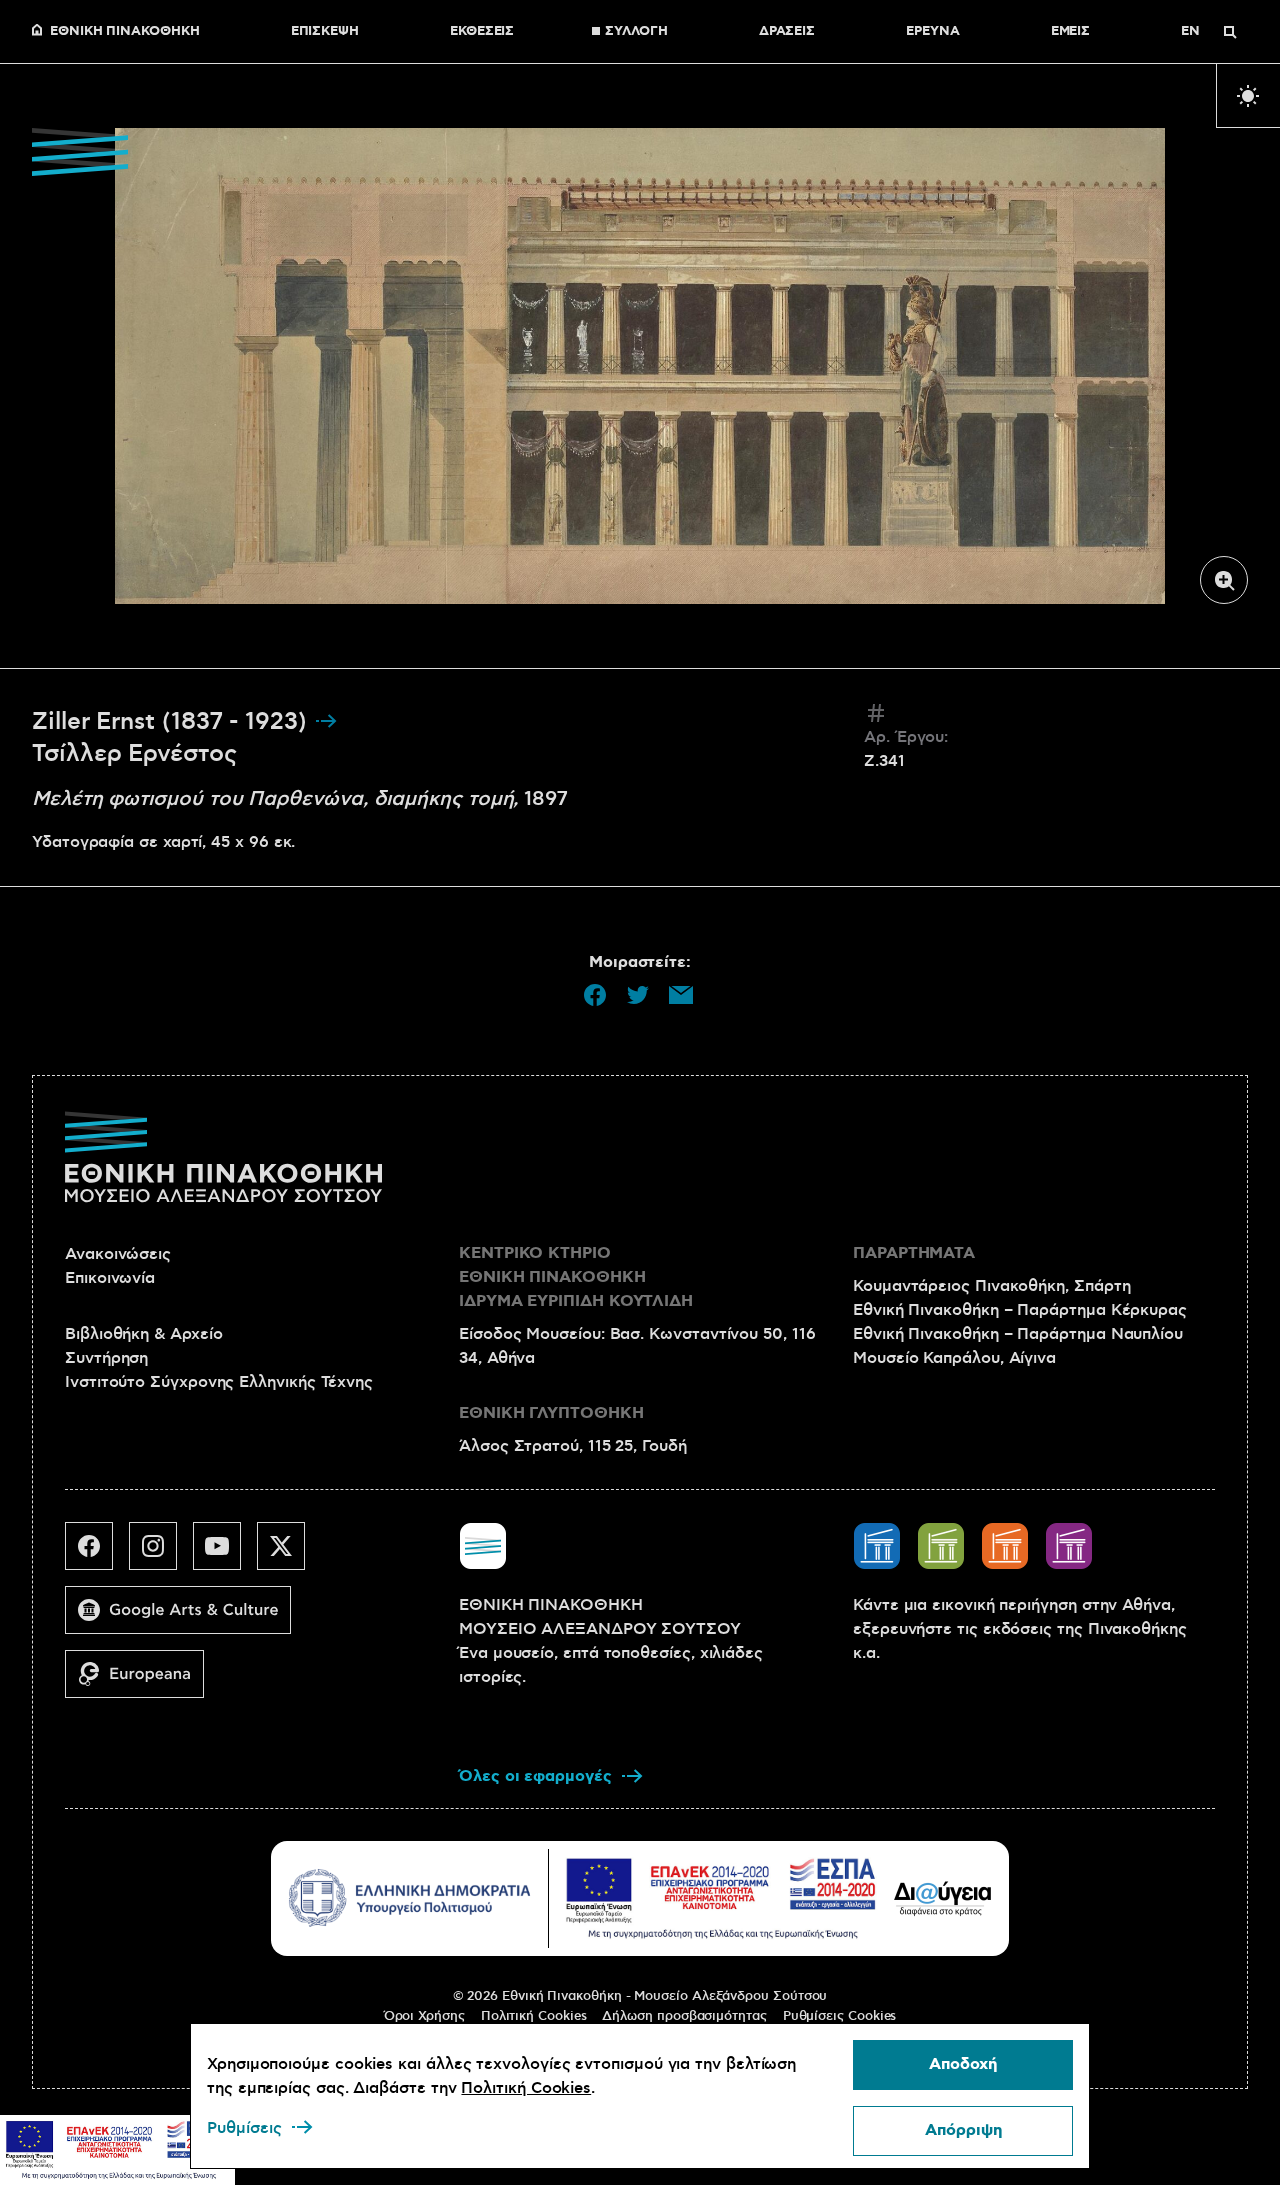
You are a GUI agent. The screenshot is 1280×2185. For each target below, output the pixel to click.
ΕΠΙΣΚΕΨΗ (325, 32)
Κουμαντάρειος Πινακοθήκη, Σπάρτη (991, 1286)
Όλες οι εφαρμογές (535, 1776)
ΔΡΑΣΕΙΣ (787, 32)
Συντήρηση (106, 1358)
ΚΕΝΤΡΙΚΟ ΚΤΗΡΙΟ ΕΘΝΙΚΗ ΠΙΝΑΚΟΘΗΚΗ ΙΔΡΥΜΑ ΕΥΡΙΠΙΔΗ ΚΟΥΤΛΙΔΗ (576, 1277)
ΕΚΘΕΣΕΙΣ (482, 32)
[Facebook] (97, 1554)
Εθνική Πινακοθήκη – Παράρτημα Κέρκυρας (1020, 1310)
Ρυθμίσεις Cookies (840, 2016)
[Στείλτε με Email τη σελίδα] (681, 995)
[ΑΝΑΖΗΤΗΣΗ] (1230, 32)
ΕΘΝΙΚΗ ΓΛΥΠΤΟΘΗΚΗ (551, 1413)
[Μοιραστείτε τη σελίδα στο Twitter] (638, 995)
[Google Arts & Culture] (186, 1618)
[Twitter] (289, 1554)
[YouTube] (225, 1554)
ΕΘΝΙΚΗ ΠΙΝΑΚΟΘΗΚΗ (125, 32)
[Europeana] (142, 1682)
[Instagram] (161, 1554)
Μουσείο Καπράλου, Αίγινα (954, 1358)
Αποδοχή (963, 2064)
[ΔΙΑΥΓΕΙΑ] (943, 1898)
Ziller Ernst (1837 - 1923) (173, 722)
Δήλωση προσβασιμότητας (684, 2016)
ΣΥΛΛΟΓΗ (636, 32)
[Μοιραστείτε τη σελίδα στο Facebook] (595, 995)
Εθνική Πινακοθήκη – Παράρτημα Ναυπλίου (1018, 1334)
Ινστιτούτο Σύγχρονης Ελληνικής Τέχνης (219, 1382)
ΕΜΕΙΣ (1071, 32)
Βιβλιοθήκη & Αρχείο (143, 1334)
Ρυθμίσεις (244, 2128)
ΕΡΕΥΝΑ (933, 32)
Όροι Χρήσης (424, 2016)
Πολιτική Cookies (534, 2016)
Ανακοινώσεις (118, 1254)
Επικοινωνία (110, 1278)
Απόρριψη (963, 2130)
